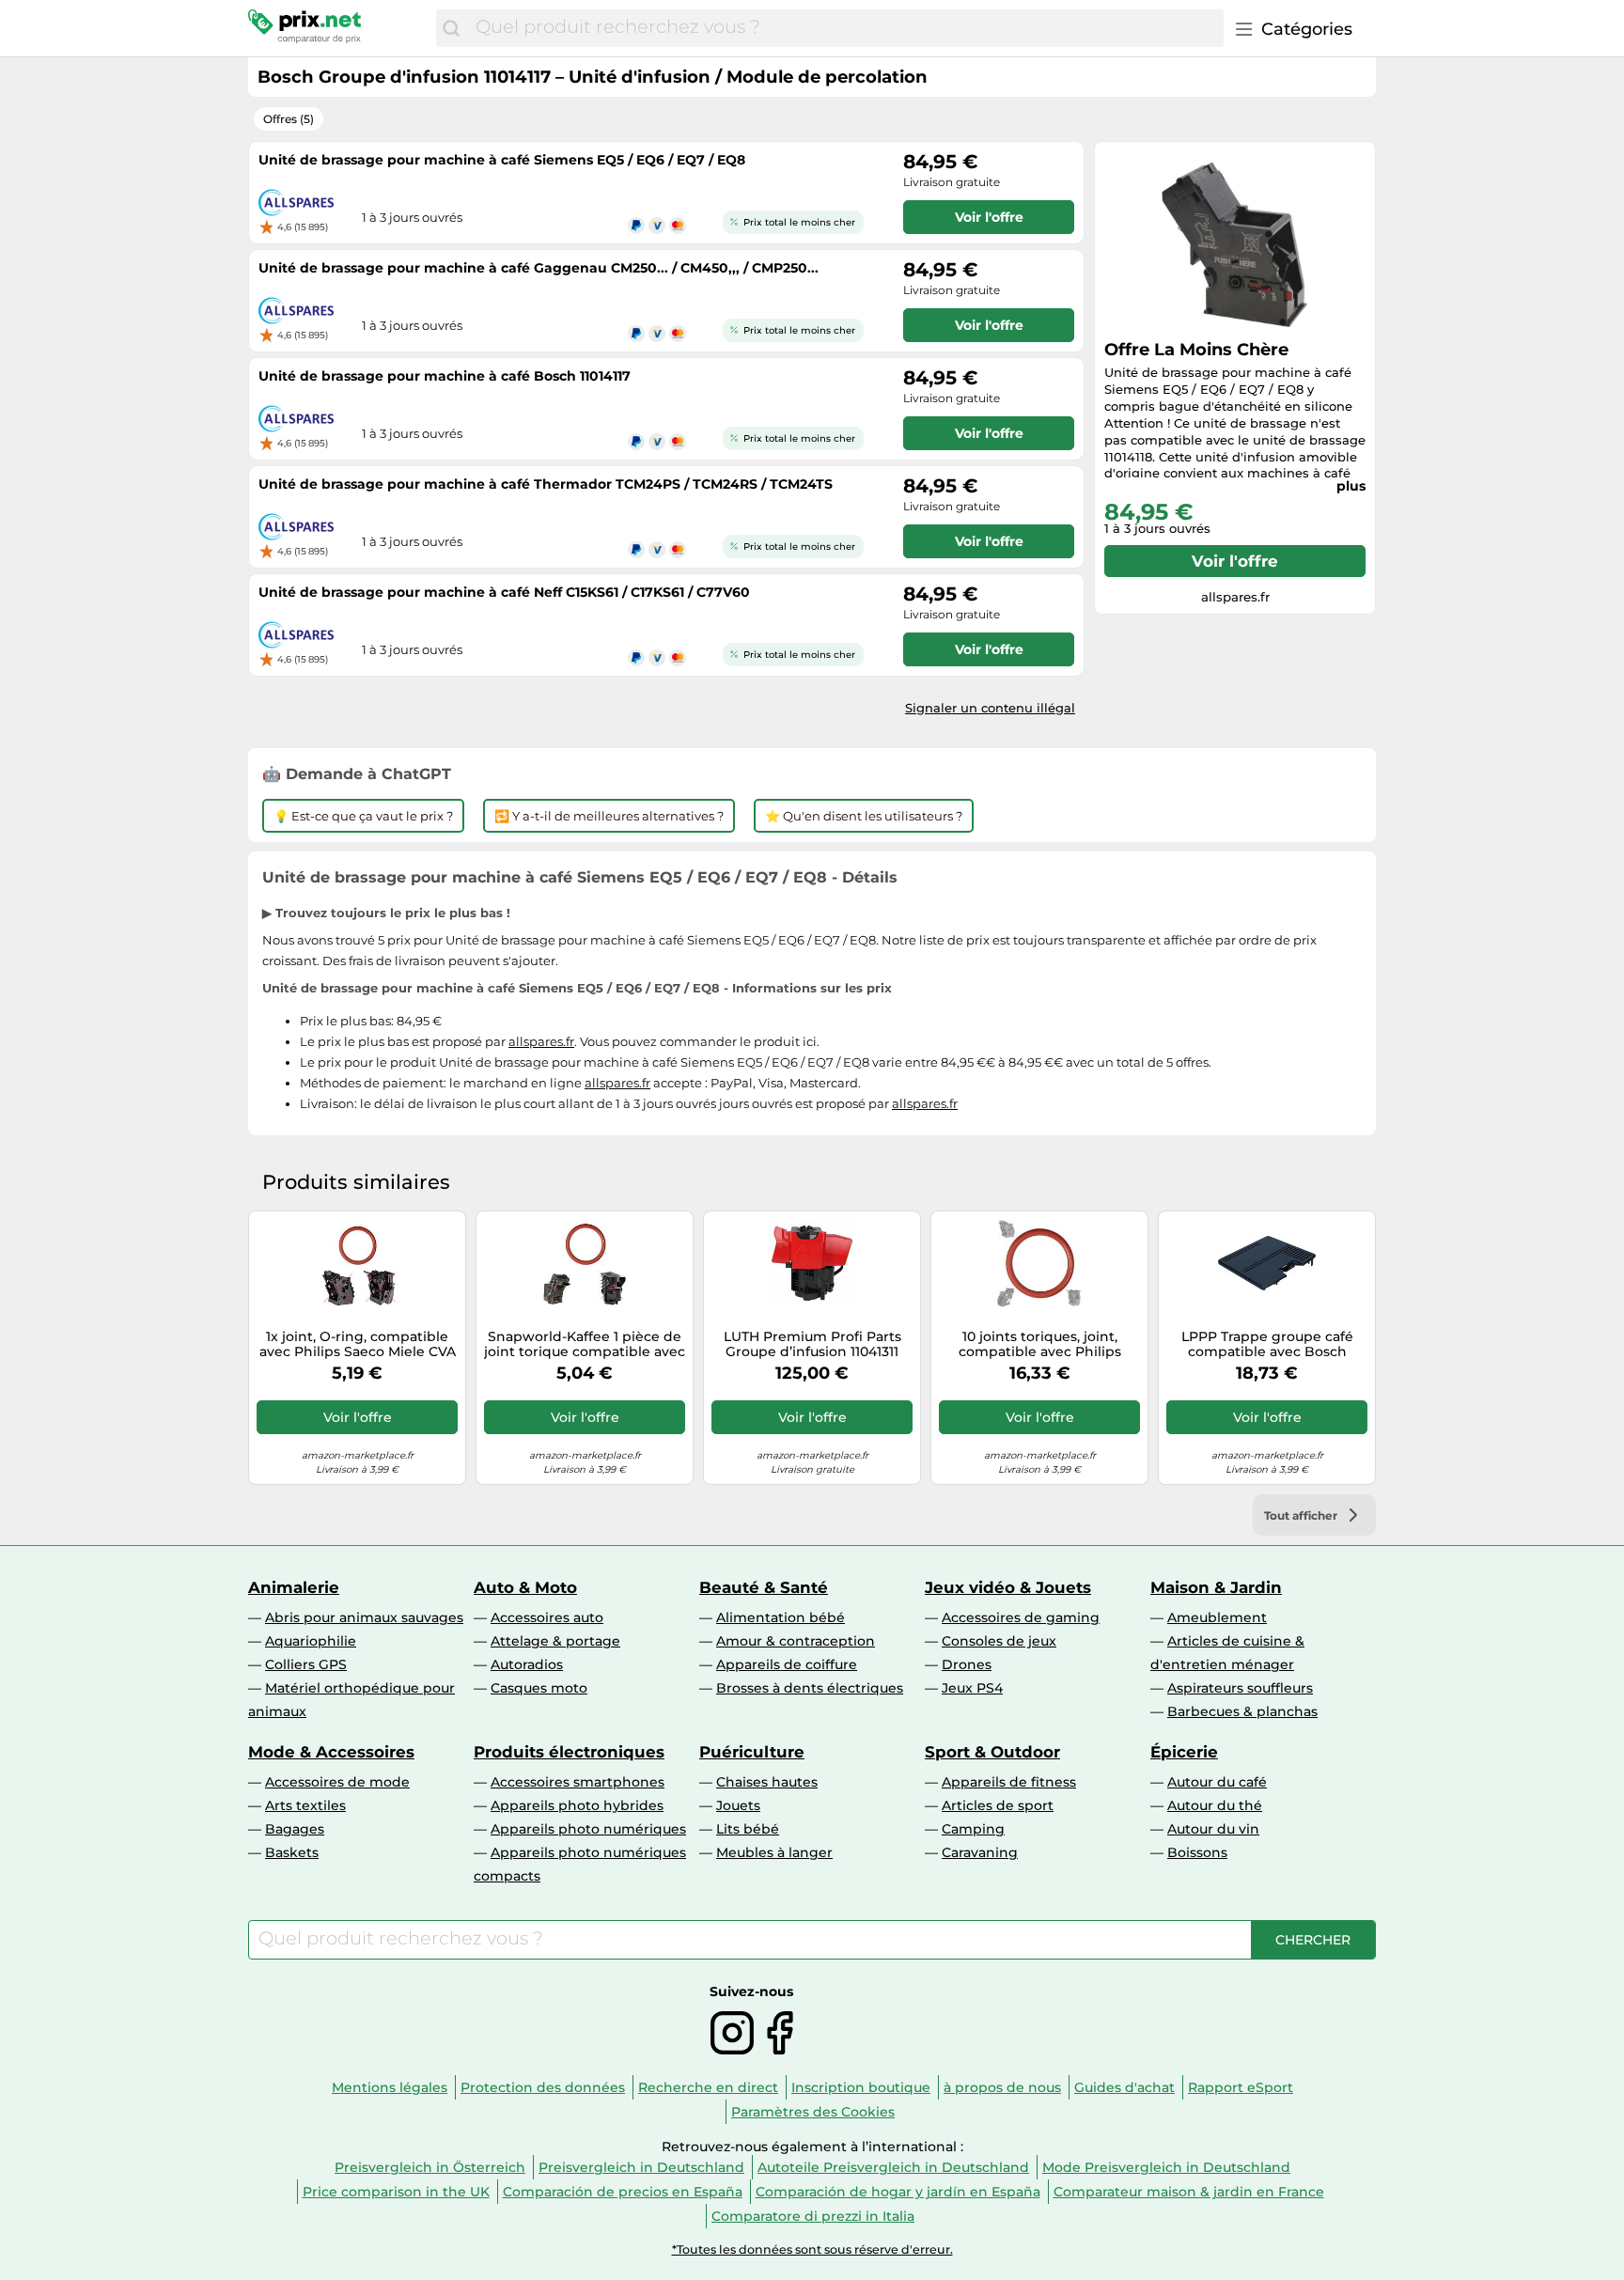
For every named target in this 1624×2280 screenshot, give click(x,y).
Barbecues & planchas (1242, 1711)
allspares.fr (541, 1041)
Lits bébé (748, 1829)
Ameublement (1217, 1617)
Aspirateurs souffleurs (1240, 1688)
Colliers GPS (306, 1664)
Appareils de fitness (1009, 1782)
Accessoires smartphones (578, 1782)
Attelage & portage (555, 1641)
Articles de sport (998, 1805)
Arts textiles (305, 1805)
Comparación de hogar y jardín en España (898, 2192)
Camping (973, 1829)
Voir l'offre (1235, 561)
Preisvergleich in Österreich (430, 2167)
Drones (967, 1664)
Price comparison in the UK (396, 2192)
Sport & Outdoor (992, 1752)
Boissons (1197, 1852)
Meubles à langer (774, 1852)
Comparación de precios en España (623, 2192)
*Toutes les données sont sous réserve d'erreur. (812, 2249)
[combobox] (845, 28)
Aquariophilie (311, 1641)
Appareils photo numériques (588, 1829)
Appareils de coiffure (787, 1664)
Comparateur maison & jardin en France (1189, 2192)
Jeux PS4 (972, 1688)
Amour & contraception (796, 1641)
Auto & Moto (525, 1587)
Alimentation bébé (781, 1617)
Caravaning (980, 1852)
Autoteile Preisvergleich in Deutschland (893, 2167)
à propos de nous (1002, 2087)
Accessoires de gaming (1021, 1617)
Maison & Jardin (1216, 1587)
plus (1351, 486)
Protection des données (543, 2087)
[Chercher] (451, 28)
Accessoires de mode (337, 1782)
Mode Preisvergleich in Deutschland (1166, 2167)
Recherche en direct (708, 2087)
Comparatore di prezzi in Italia (813, 2216)
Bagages (295, 1829)
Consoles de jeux (999, 1641)
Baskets (292, 1852)
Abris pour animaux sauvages (364, 1617)
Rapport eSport (1241, 2087)
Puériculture (752, 1752)
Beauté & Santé (764, 1587)
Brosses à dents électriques (810, 1688)
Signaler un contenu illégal (990, 708)
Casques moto (539, 1688)
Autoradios (527, 1664)
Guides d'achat (1124, 2087)
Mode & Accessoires (331, 1752)
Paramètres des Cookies (813, 2112)
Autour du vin (1213, 1829)
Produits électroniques (569, 1752)
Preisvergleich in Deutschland (641, 2167)
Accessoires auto (547, 1617)
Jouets (738, 1805)
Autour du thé (1215, 1805)
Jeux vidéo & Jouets (1008, 1587)
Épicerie (1184, 1752)
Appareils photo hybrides (577, 1805)
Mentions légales (390, 2087)
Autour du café (1217, 1782)
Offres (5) (289, 119)
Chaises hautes (767, 1782)
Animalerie (294, 1587)
